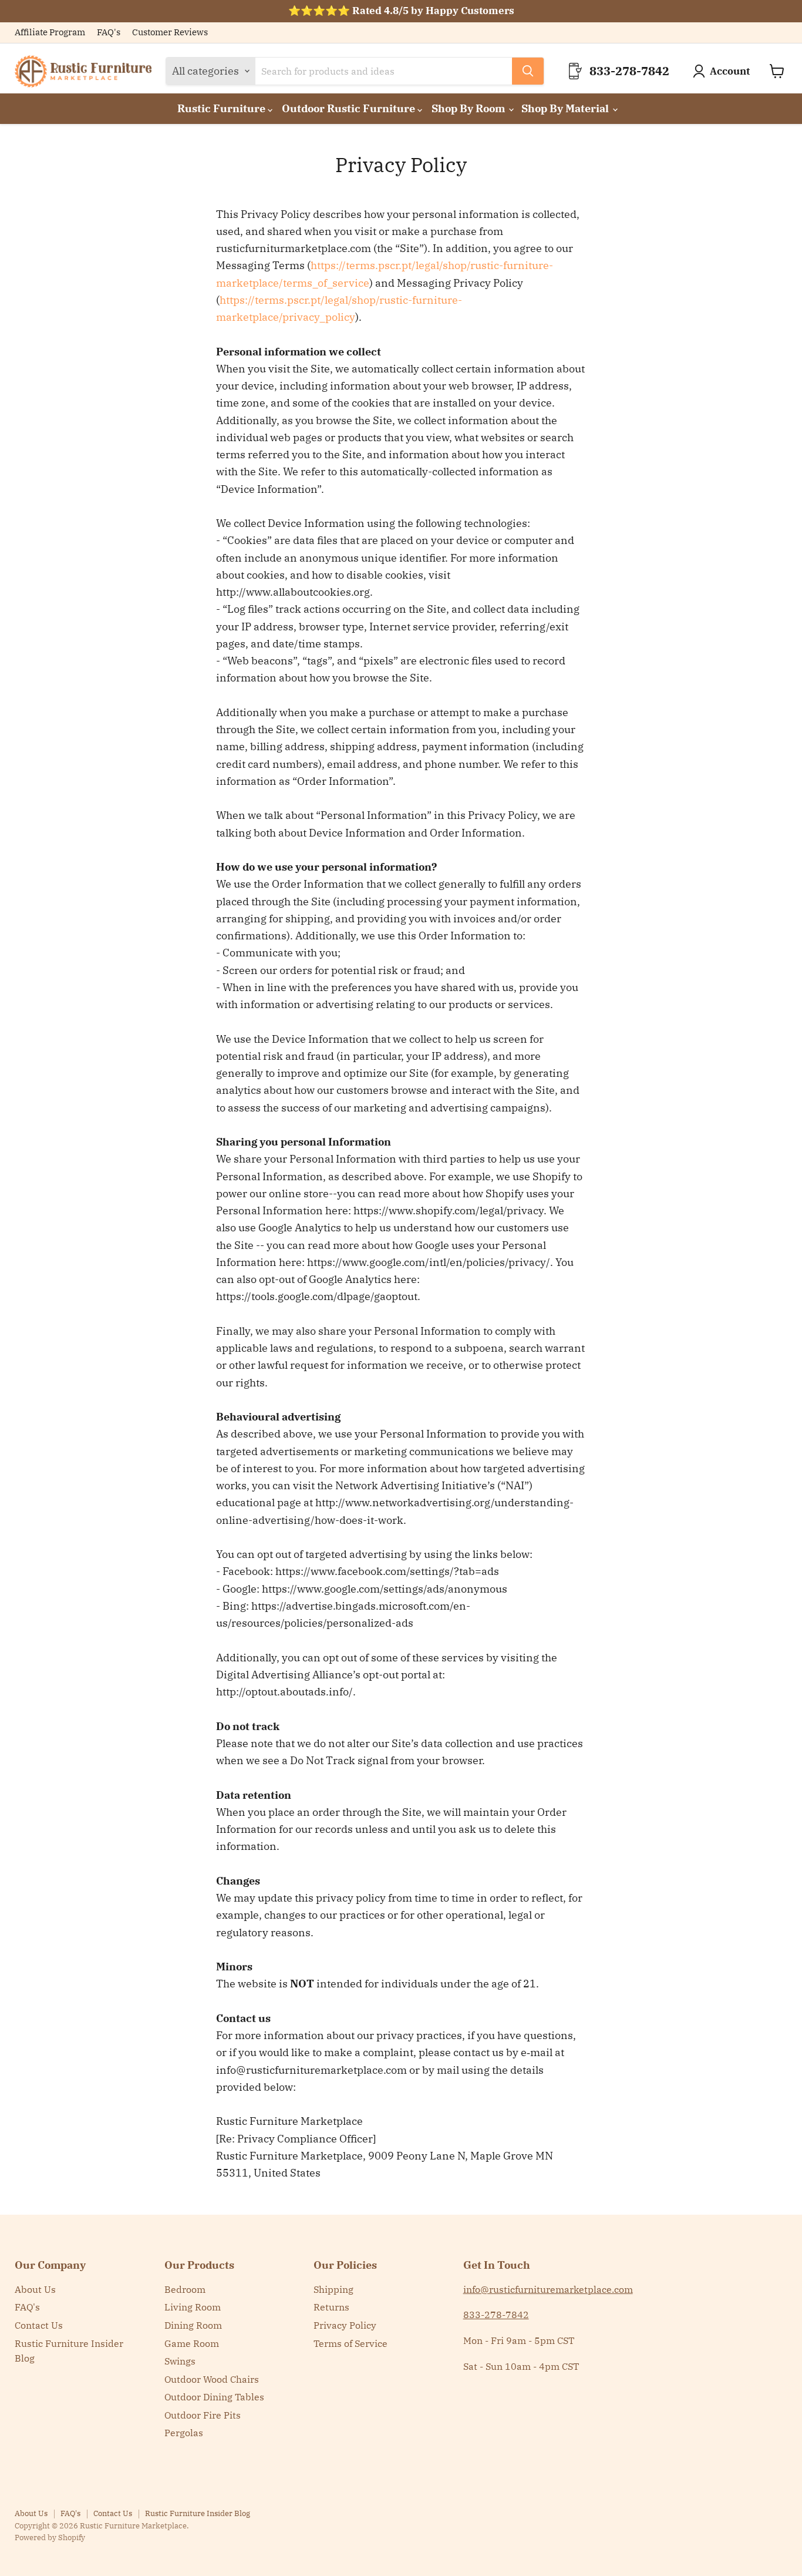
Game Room (192, 2343)
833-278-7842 (496, 2315)
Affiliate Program (50, 33)
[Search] (528, 71)
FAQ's (109, 33)
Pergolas (184, 2433)
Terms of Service (351, 2343)
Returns (331, 2307)
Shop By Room (469, 108)
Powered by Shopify (50, 2538)
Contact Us (39, 2325)
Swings (180, 2361)
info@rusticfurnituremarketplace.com (548, 2289)
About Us (35, 2289)
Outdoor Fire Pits (203, 2415)
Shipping (333, 2289)
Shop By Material (566, 108)
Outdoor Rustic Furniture (350, 108)
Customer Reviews (170, 33)
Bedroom (185, 2289)
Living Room (193, 2307)
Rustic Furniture (223, 108)
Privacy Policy (345, 2325)
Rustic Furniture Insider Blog (198, 2513)
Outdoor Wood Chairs (212, 2379)
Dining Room (193, 2325)
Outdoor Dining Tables (214, 2397)
